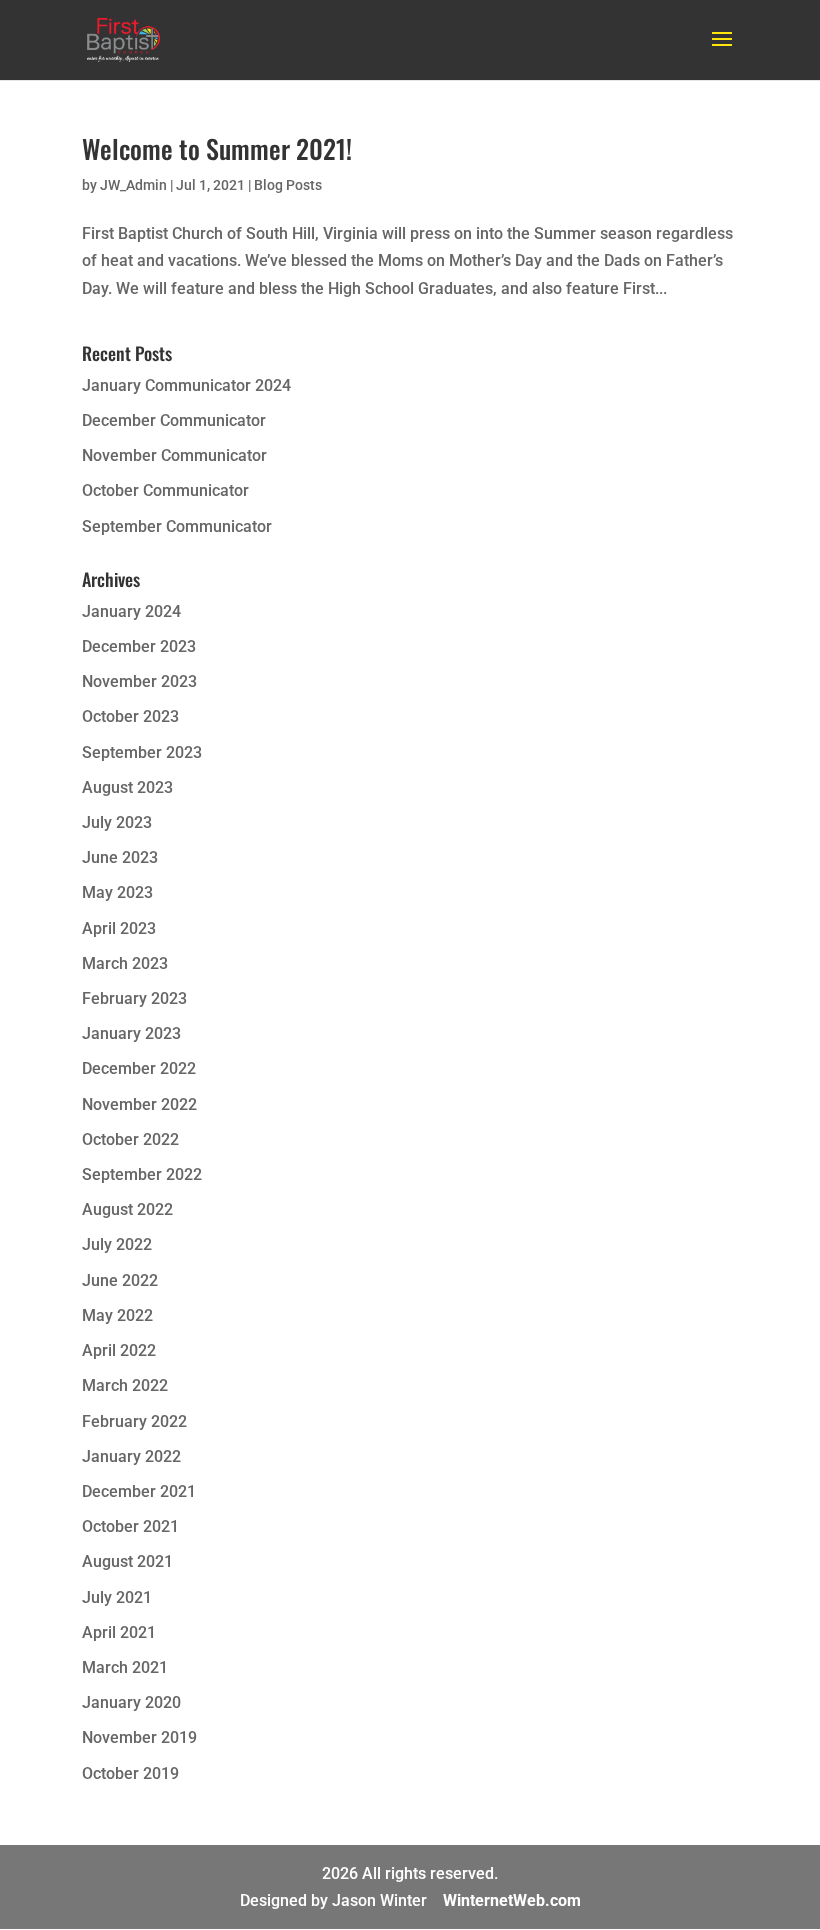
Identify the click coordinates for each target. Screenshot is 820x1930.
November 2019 (139, 1737)
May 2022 (117, 1315)
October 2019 (130, 1773)
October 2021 (130, 1526)
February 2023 (134, 998)
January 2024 (131, 611)
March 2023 (125, 963)
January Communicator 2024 (186, 385)
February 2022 (134, 1421)
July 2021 (117, 1597)
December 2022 (139, 1068)
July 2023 (117, 822)
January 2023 (131, 1033)
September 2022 (142, 1174)
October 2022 (130, 1139)
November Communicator (174, 455)
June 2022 (120, 1280)
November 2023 (139, 681)
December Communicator (174, 420)
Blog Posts (288, 185)
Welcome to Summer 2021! (217, 148)
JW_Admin (133, 185)
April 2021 (119, 1632)
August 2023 (127, 787)
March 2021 (125, 1667)
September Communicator (177, 526)
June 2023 (120, 857)
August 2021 (127, 1561)
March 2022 (125, 1385)
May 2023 (117, 892)
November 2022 (139, 1104)
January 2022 (131, 1456)
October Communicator (165, 490)
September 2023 (142, 752)
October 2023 (130, 716)
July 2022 (117, 1244)
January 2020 (131, 1702)
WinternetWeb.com (512, 1900)
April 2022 (119, 1350)
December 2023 (139, 646)
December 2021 (139, 1491)
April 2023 (119, 928)
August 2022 (127, 1209)
